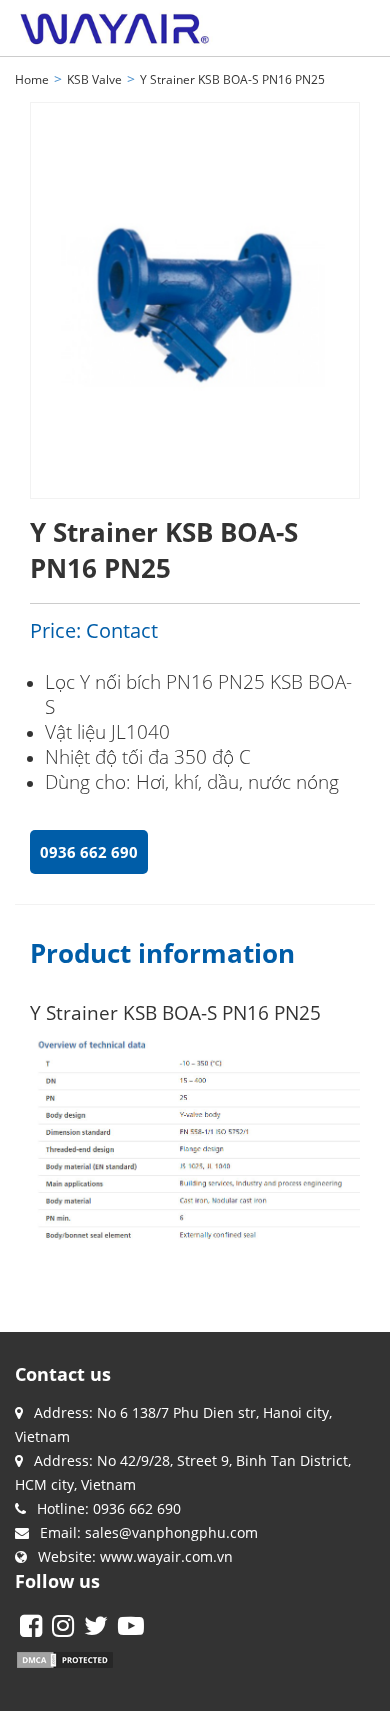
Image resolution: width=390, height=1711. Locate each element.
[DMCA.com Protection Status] (65, 1658)
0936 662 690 (89, 852)
